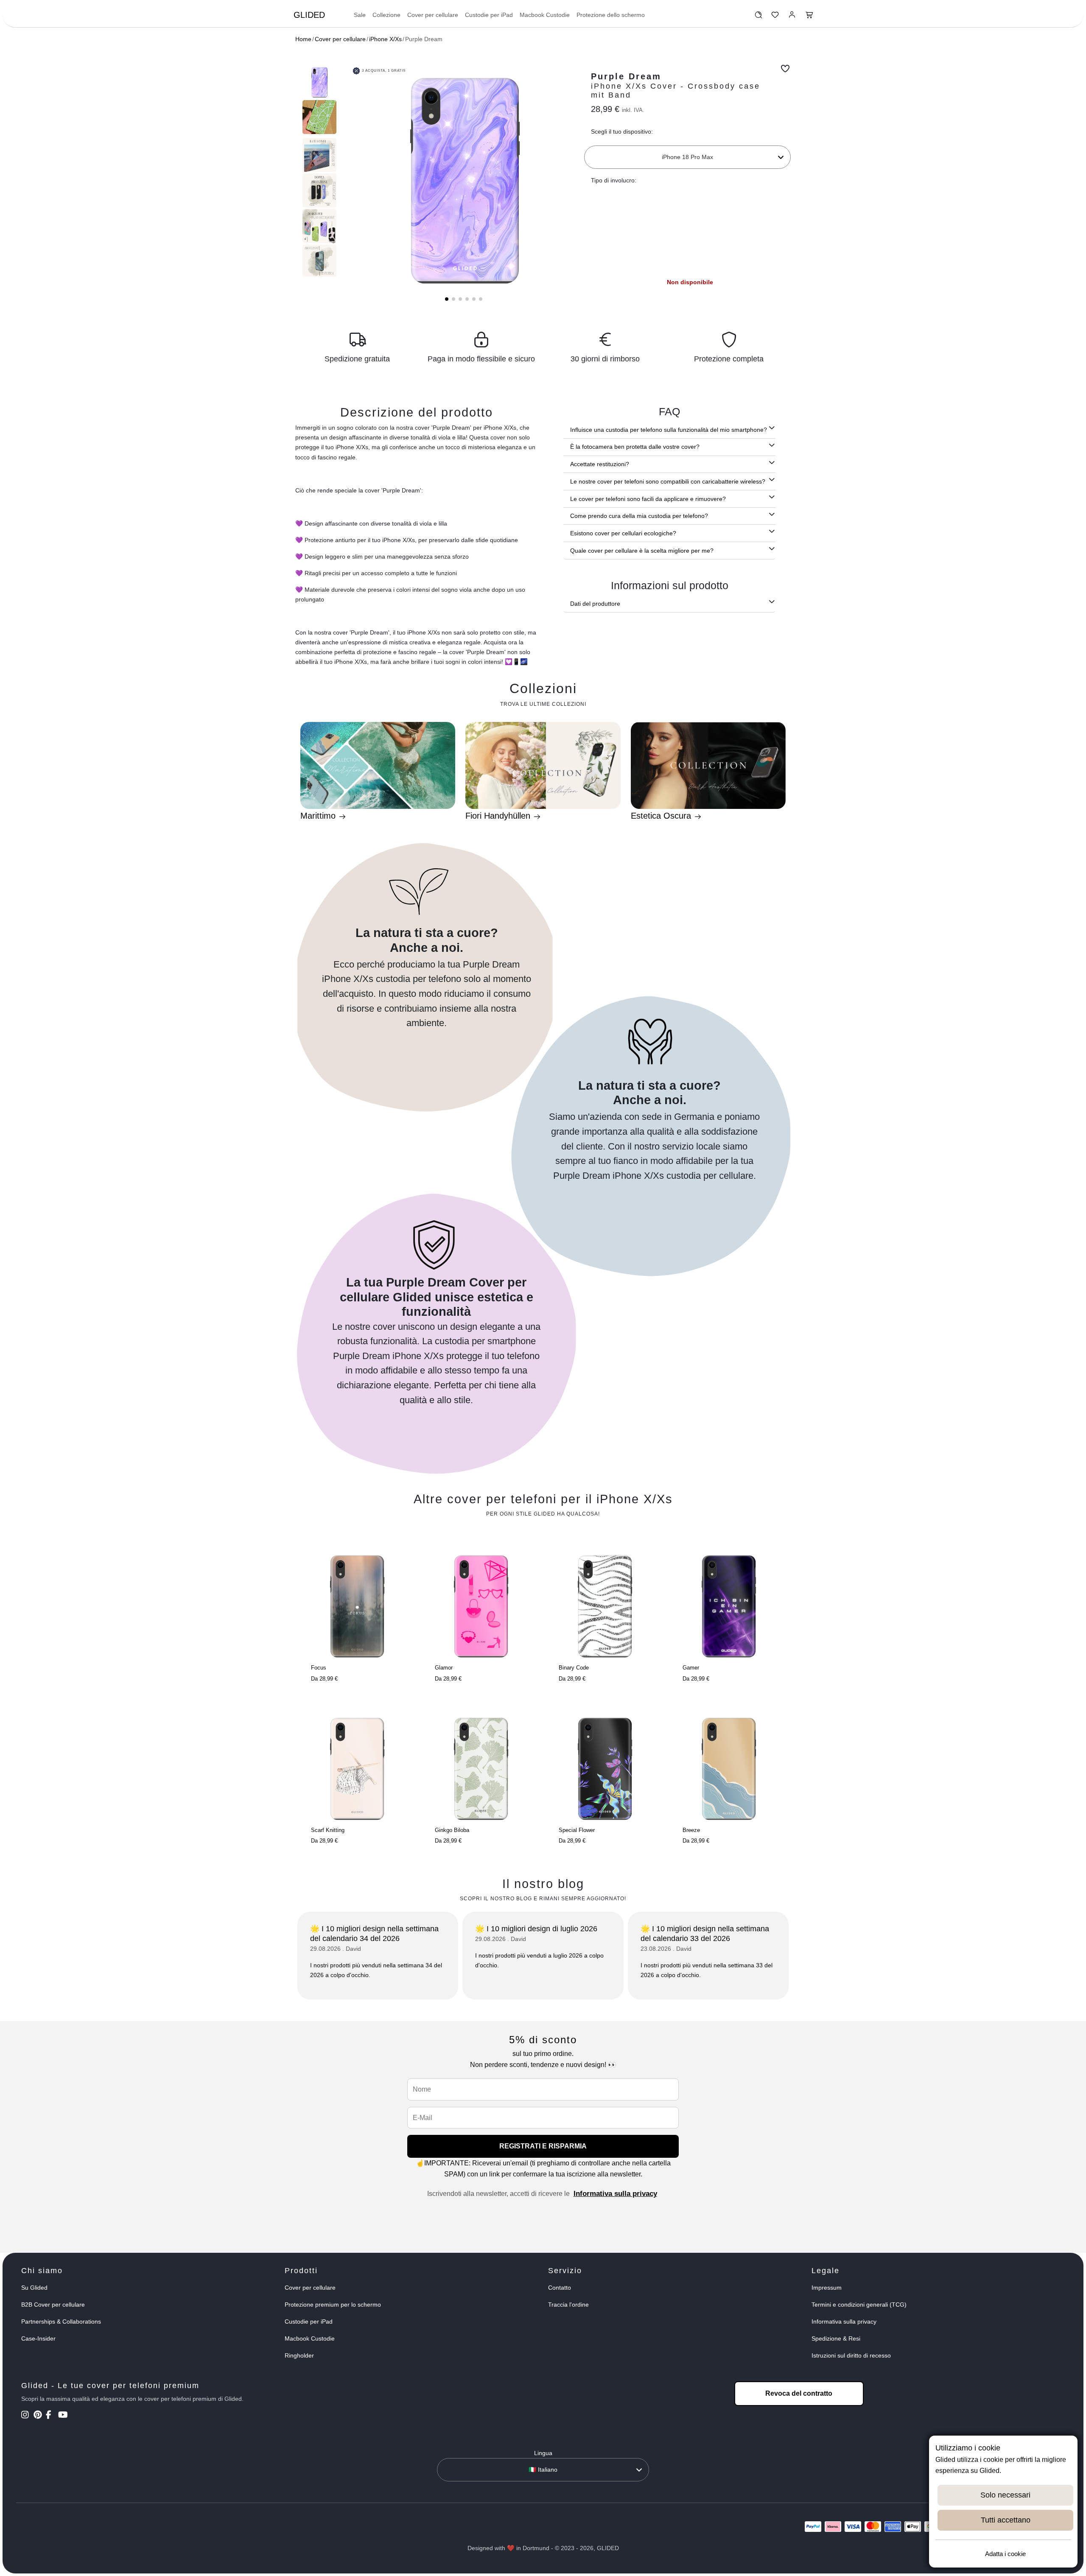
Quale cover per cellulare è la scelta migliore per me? (642, 551)
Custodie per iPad (489, 15)
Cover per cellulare (433, 15)
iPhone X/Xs (385, 39)
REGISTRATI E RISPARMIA (543, 2146)
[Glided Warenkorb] (809, 17)
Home (303, 39)
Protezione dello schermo (611, 15)
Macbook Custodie (545, 15)
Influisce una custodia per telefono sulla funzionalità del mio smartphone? (669, 430)
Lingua (543, 2453)
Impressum (827, 2288)
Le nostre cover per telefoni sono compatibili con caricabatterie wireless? (668, 481)
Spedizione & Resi (836, 2338)
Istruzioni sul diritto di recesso (851, 2355)
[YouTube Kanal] (63, 2416)
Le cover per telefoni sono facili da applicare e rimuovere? (648, 499)
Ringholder (299, 2355)
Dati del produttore (595, 604)
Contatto (560, 2288)
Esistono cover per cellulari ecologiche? (623, 533)
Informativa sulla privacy (615, 2194)
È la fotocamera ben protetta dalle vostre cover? (635, 447)
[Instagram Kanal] (27, 2416)
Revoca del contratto (799, 2393)
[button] (447, 299)
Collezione (386, 15)
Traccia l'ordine (568, 2305)
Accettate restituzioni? (600, 464)
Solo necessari (1005, 2495)
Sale (360, 15)
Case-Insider (38, 2338)
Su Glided (34, 2288)
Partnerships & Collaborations (61, 2321)
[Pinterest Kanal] (39, 2416)
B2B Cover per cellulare (53, 2305)
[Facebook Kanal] (51, 2416)
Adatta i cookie (1005, 2554)
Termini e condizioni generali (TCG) (859, 2305)
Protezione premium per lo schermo (333, 2305)
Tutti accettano (1006, 2520)
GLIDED (309, 15)
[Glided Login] (792, 17)
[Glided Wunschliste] (758, 17)
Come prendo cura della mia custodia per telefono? (639, 516)
